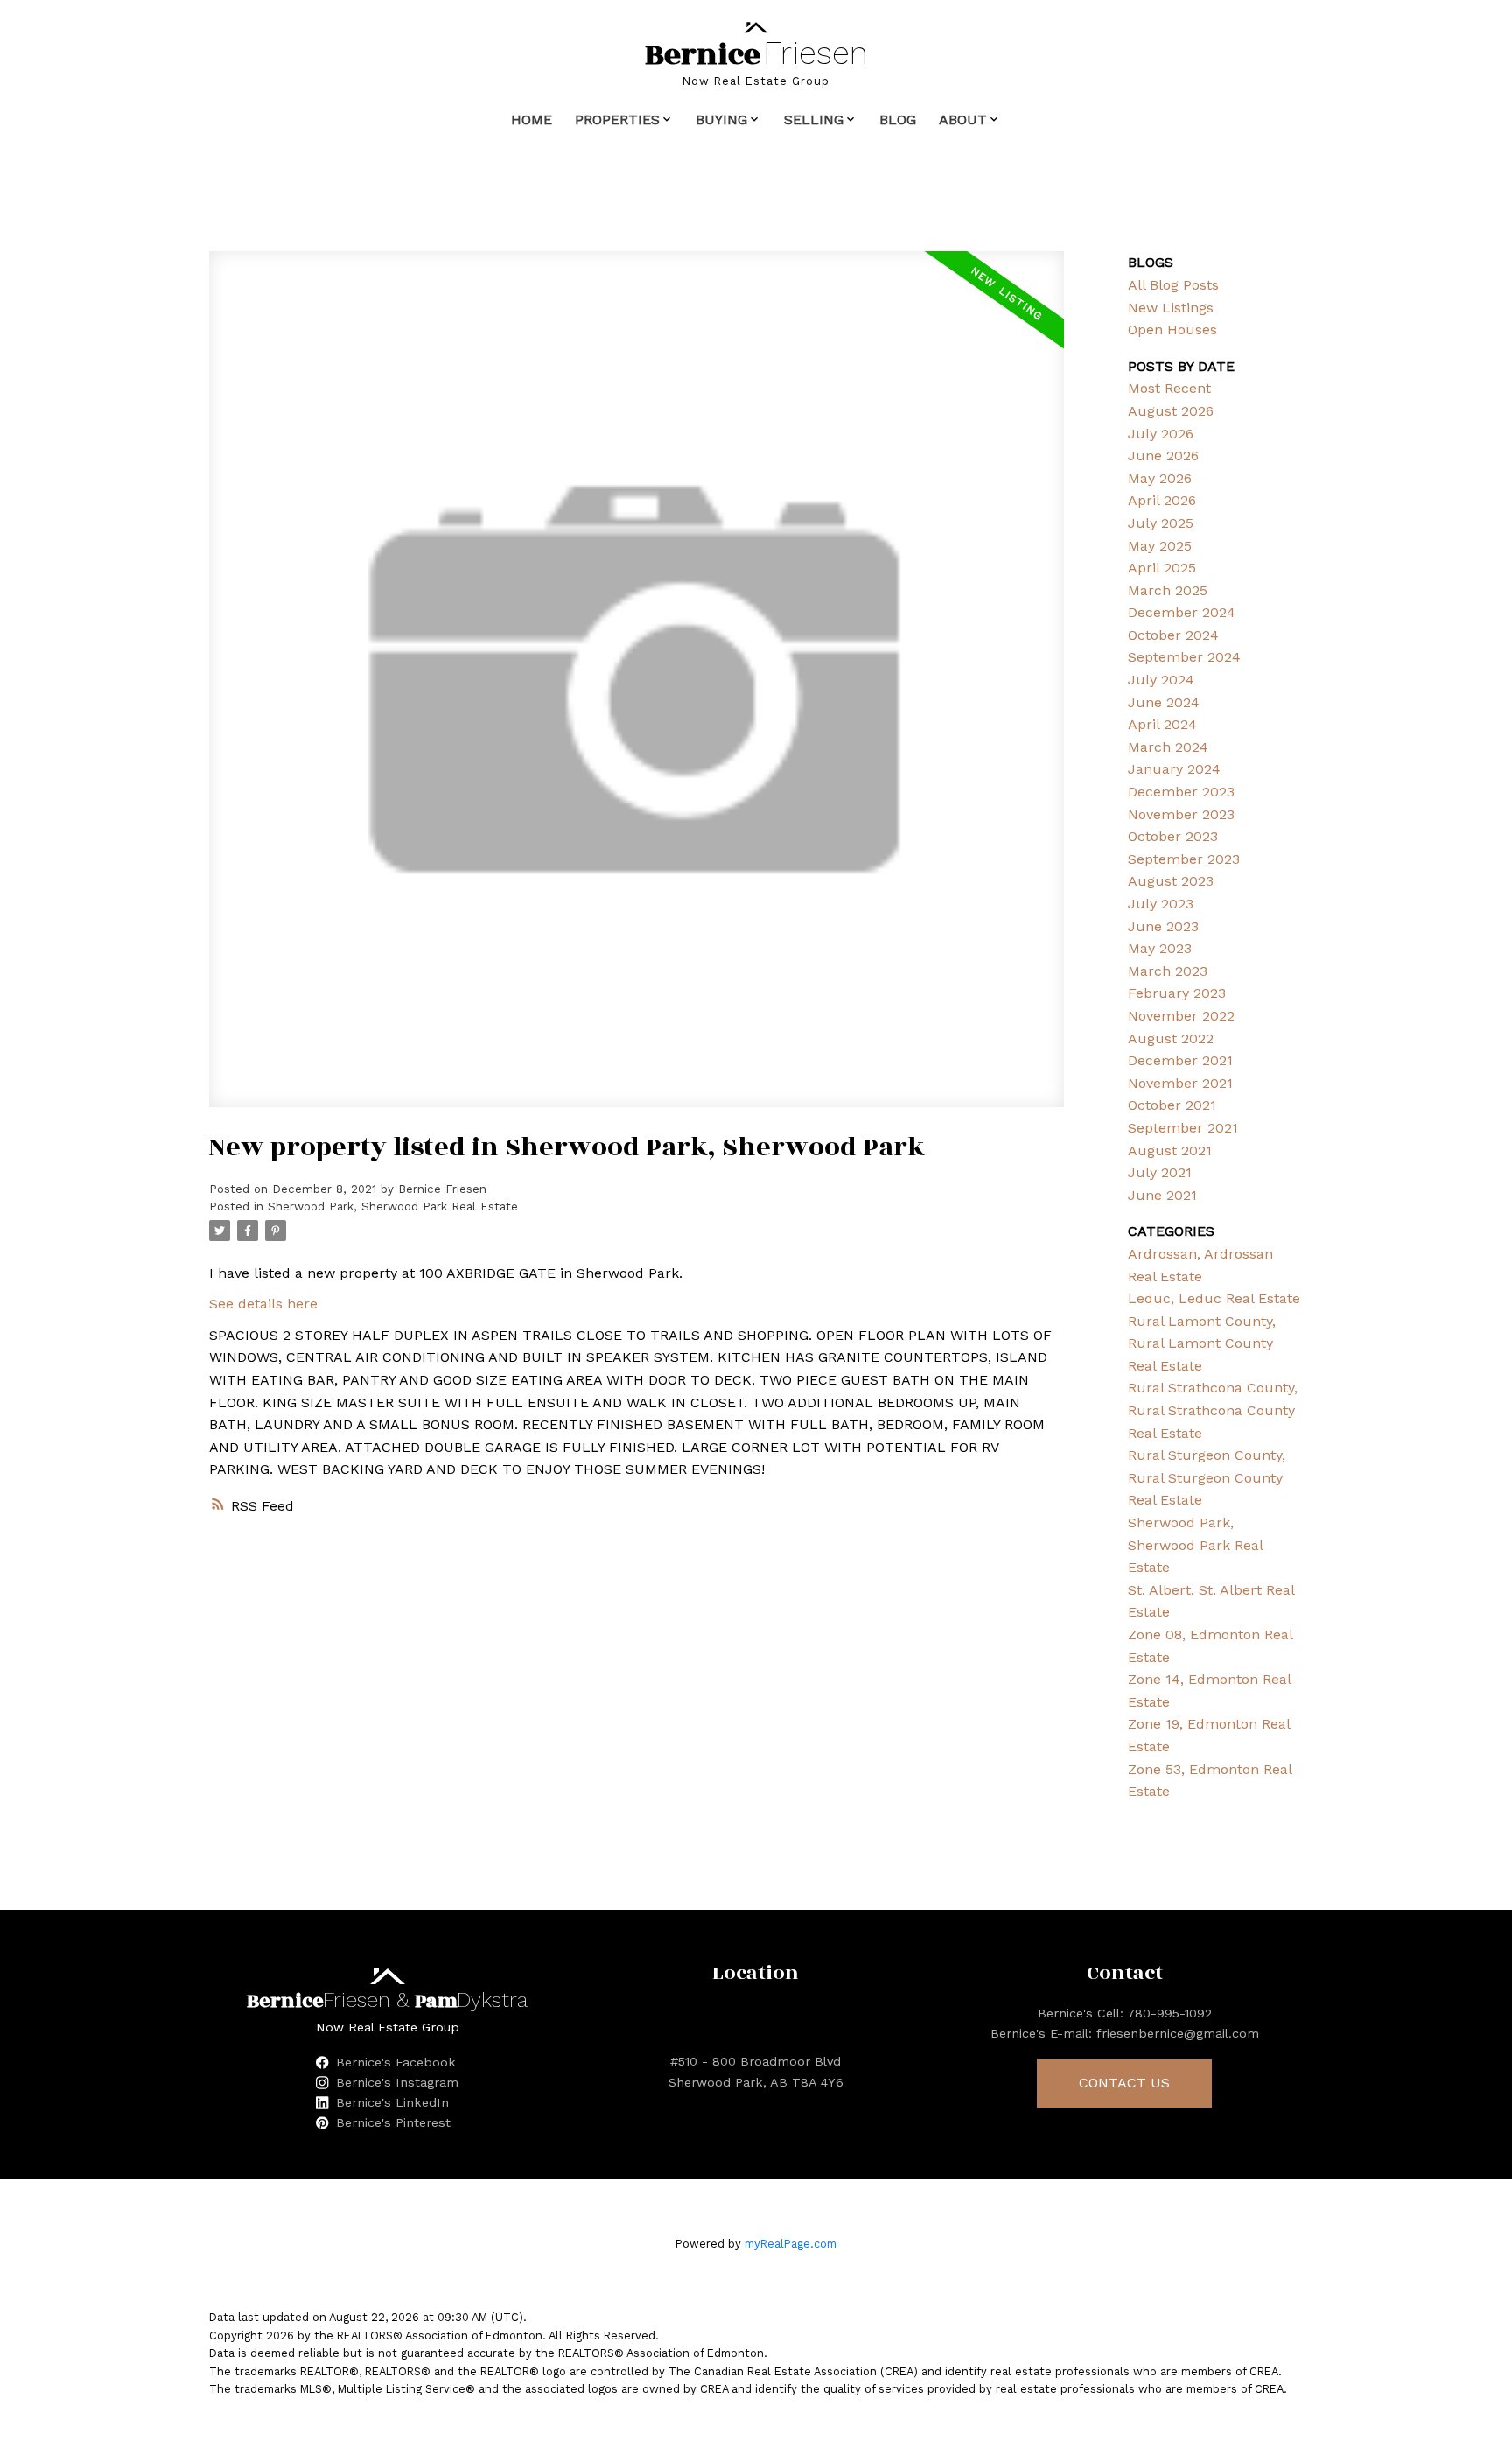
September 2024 (1184, 657)
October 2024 (1173, 635)
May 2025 (1160, 546)
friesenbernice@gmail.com (1178, 2033)
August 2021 (1170, 1150)
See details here (263, 1304)
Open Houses (1172, 330)
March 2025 (1168, 590)
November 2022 (1181, 1016)
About (963, 119)
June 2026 (1163, 456)
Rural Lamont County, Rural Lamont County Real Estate (1202, 1343)
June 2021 (1162, 1195)
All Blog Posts (1173, 285)
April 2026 (1162, 500)
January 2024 (1174, 769)
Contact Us (1124, 2083)
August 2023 (1171, 881)
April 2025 (1162, 568)
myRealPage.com (791, 2244)
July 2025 (1161, 523)
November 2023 (1181, 814)
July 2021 (1160, 1172)
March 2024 (1168, 747)
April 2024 (1162, 724)
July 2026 (1161, 434)
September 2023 (1184, 859)
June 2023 (1163, 926)
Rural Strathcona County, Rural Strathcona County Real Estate (1213, 1410)
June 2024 (1164, 702)
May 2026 (1160, 478)
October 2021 (1172, 1105)
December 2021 (1180, 1060)
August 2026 (1171, 411)
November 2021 (1180, 1083)
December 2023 (1181, 792)
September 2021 (1183, 1128)
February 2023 (1177, 993)
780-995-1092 (1169, 2013)
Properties (617, 119)
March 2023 (1168, 971)
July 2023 (1161, 904)
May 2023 (1160, 948)
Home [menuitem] (532, 119)
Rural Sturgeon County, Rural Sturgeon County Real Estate (1207, 1477)
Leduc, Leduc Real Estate (1214, 1298)
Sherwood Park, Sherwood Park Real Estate (393, 1206)
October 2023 (1173, 836)
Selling (814, 119)
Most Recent (1169, 388)
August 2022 (1171, 1038)
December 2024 (1182, 612)
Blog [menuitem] (898, 119)
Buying (721, 119)
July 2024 (1161, 680)
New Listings (1171, 308)
